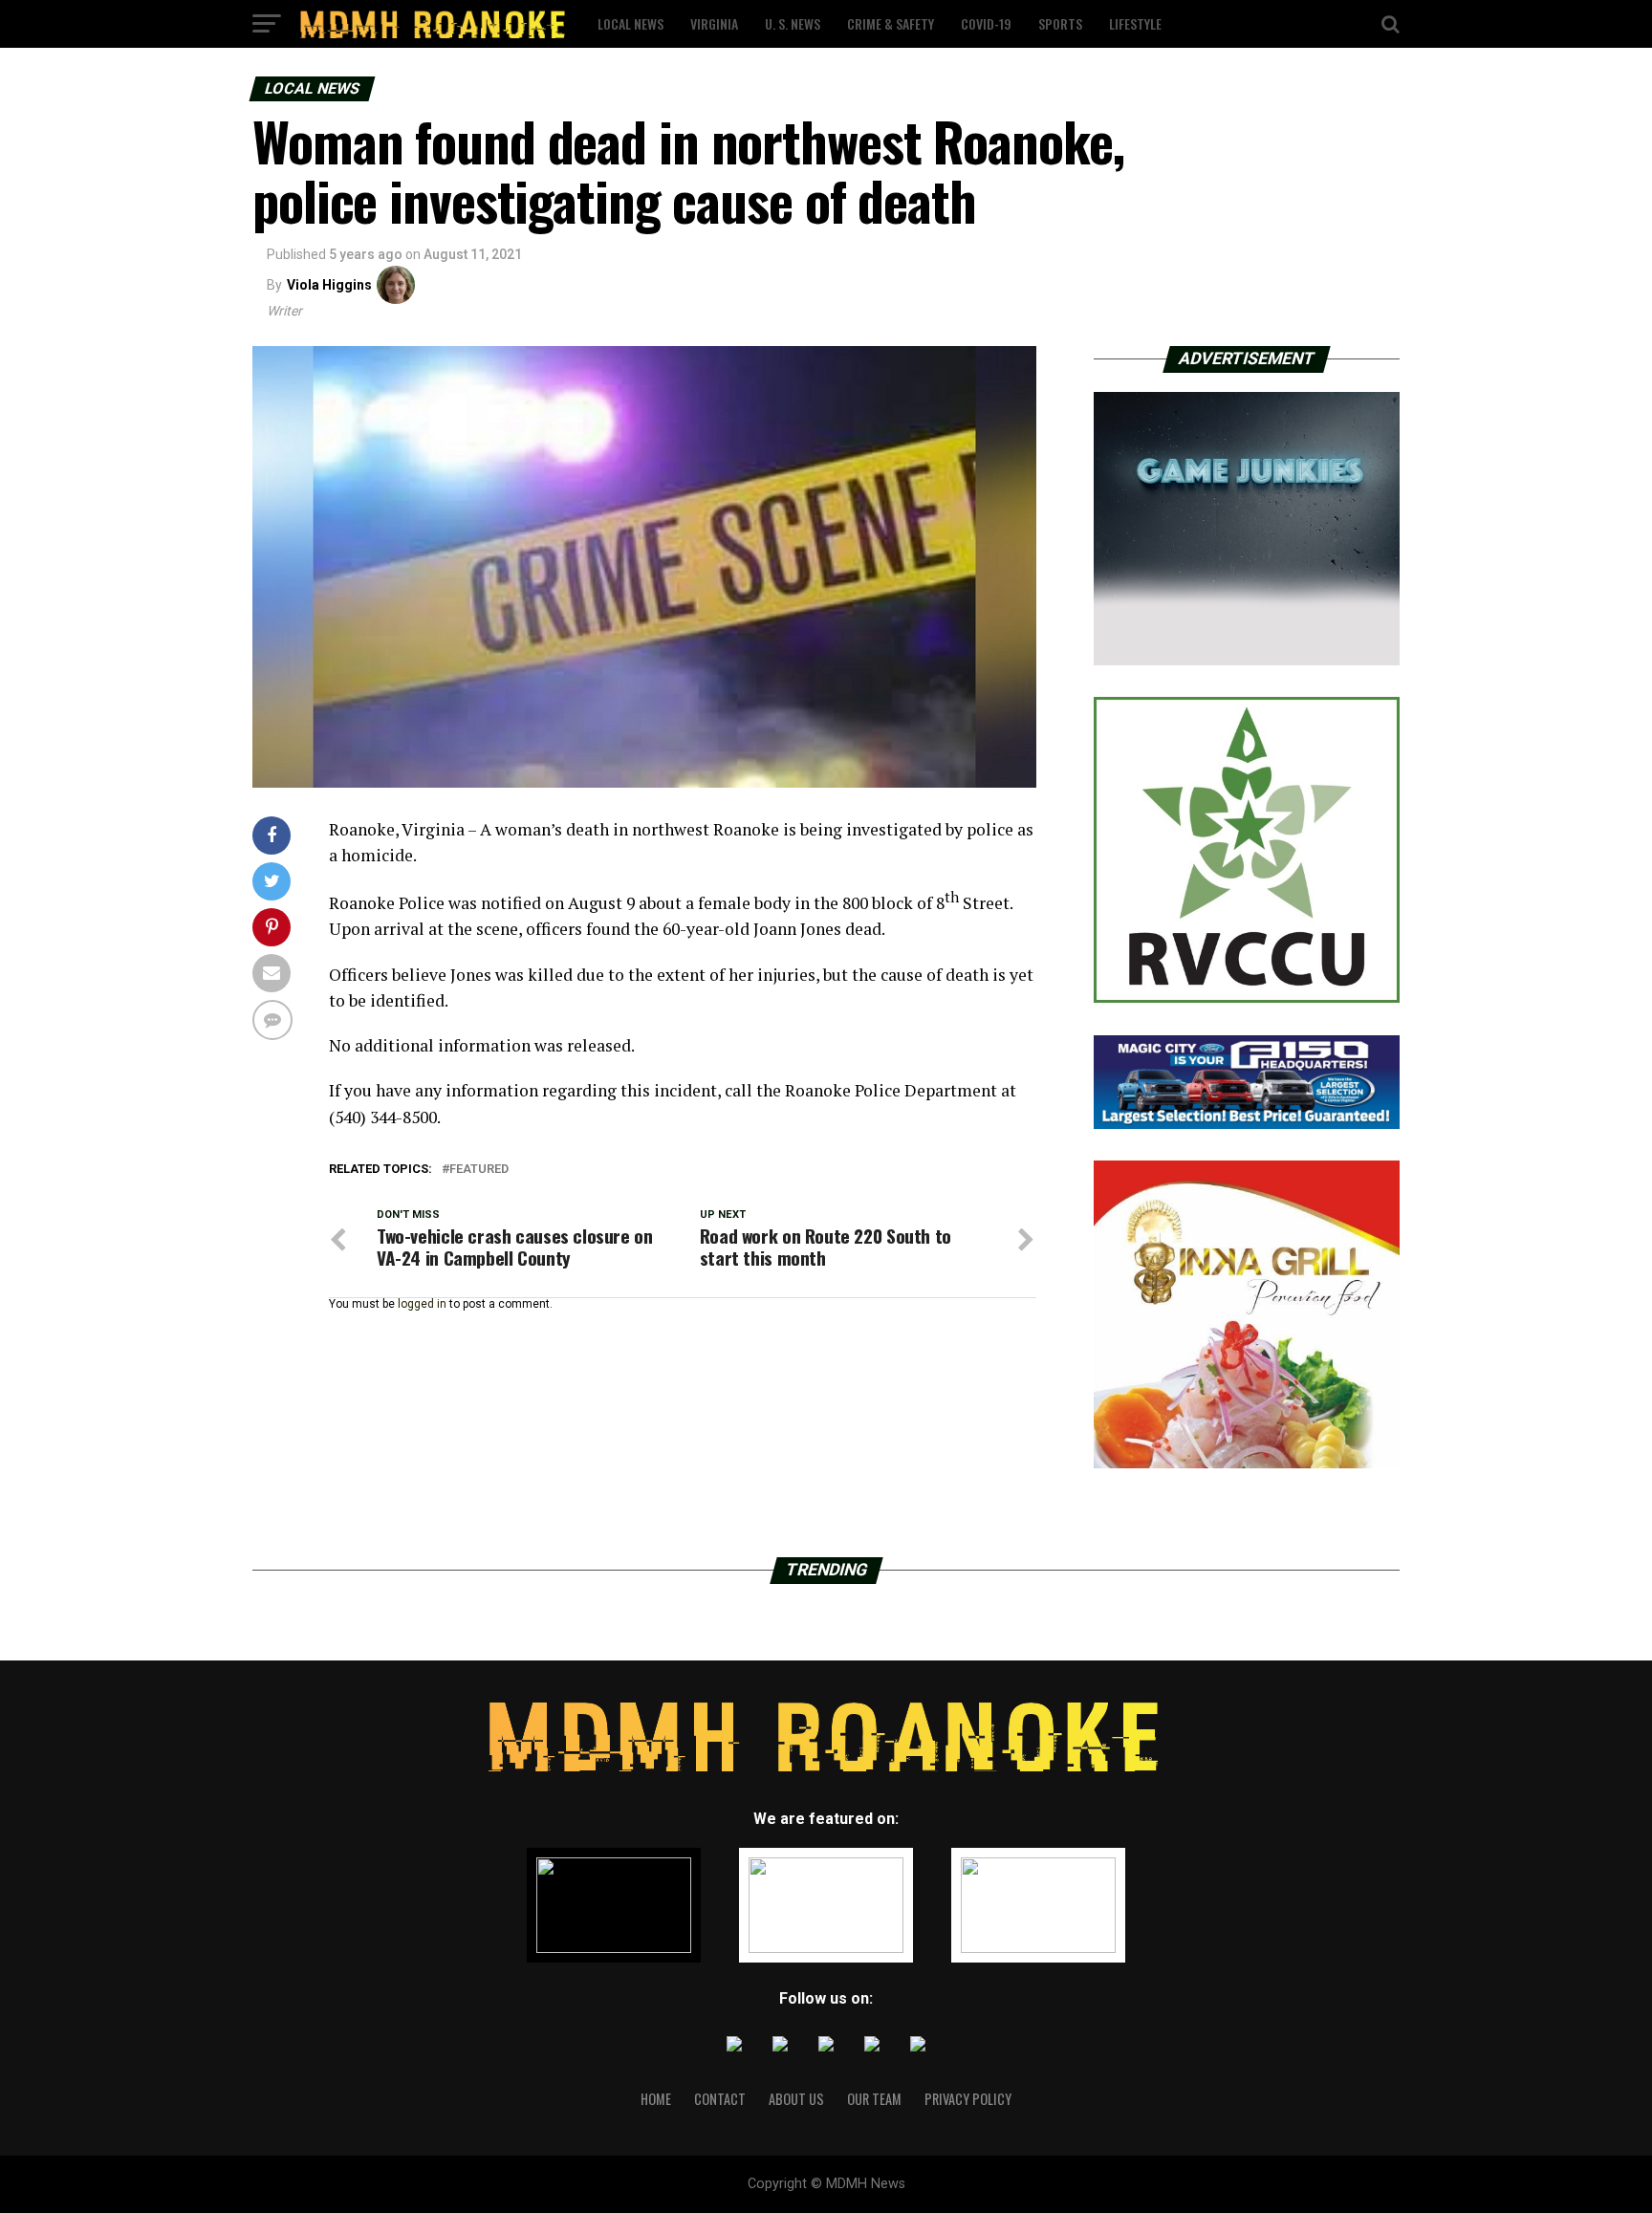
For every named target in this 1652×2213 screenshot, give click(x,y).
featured (479, 1170)
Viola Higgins (329, 285)
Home (656, 2099)
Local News (630, 23)
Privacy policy (968, 2099)
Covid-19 (986, 23)
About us (796, 2099)
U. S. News (793, 23)
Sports (1060, 23)
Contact (720, 2099)
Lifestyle (1135, 23)
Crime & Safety (891, 23)
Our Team (874, 2099)
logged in (422, 1304)
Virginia (714, 23)
